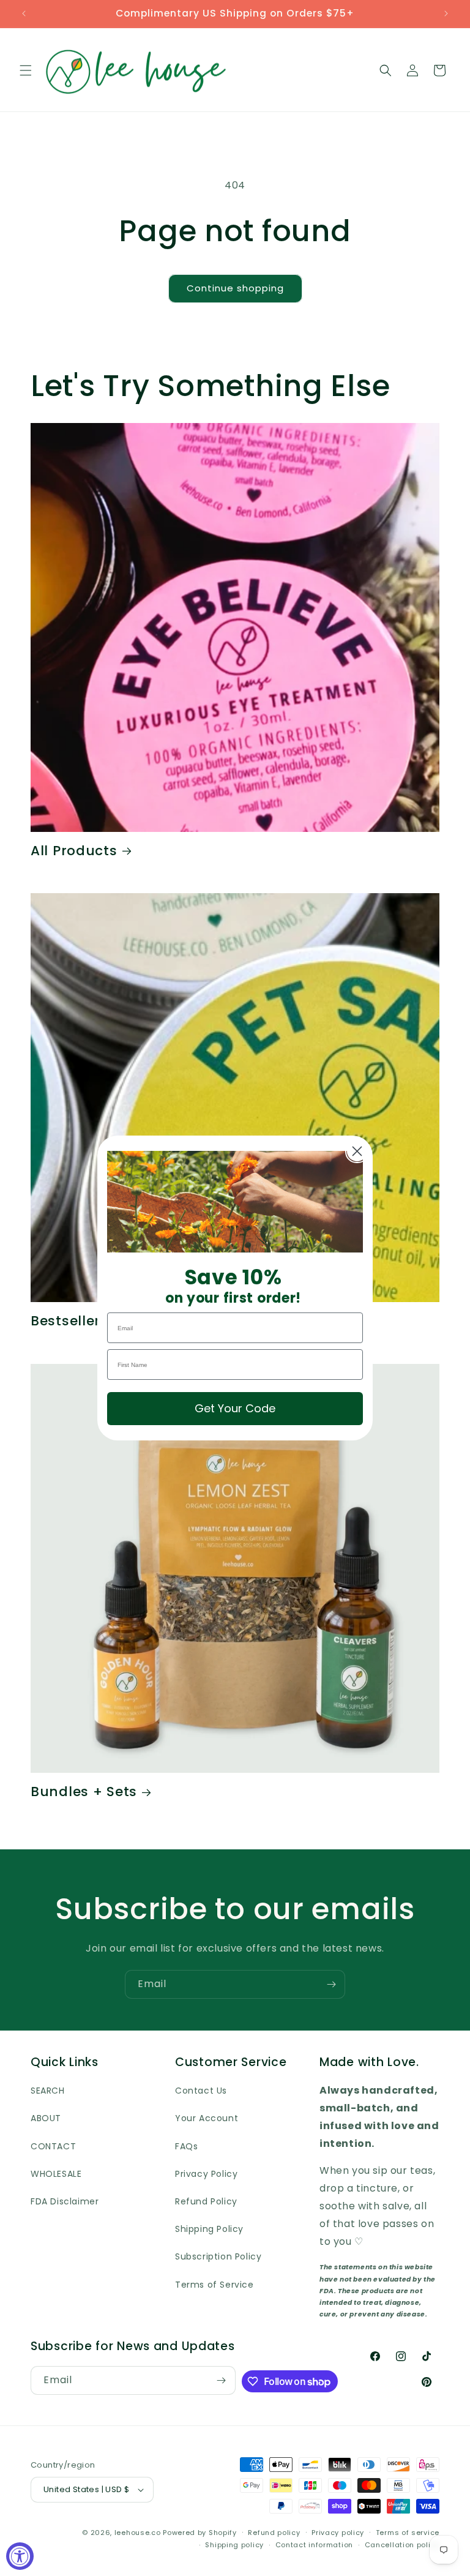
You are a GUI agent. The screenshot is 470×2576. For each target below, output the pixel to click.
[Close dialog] (357, 1151)
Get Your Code (235, 1408)
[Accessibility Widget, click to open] (20, 2556)
